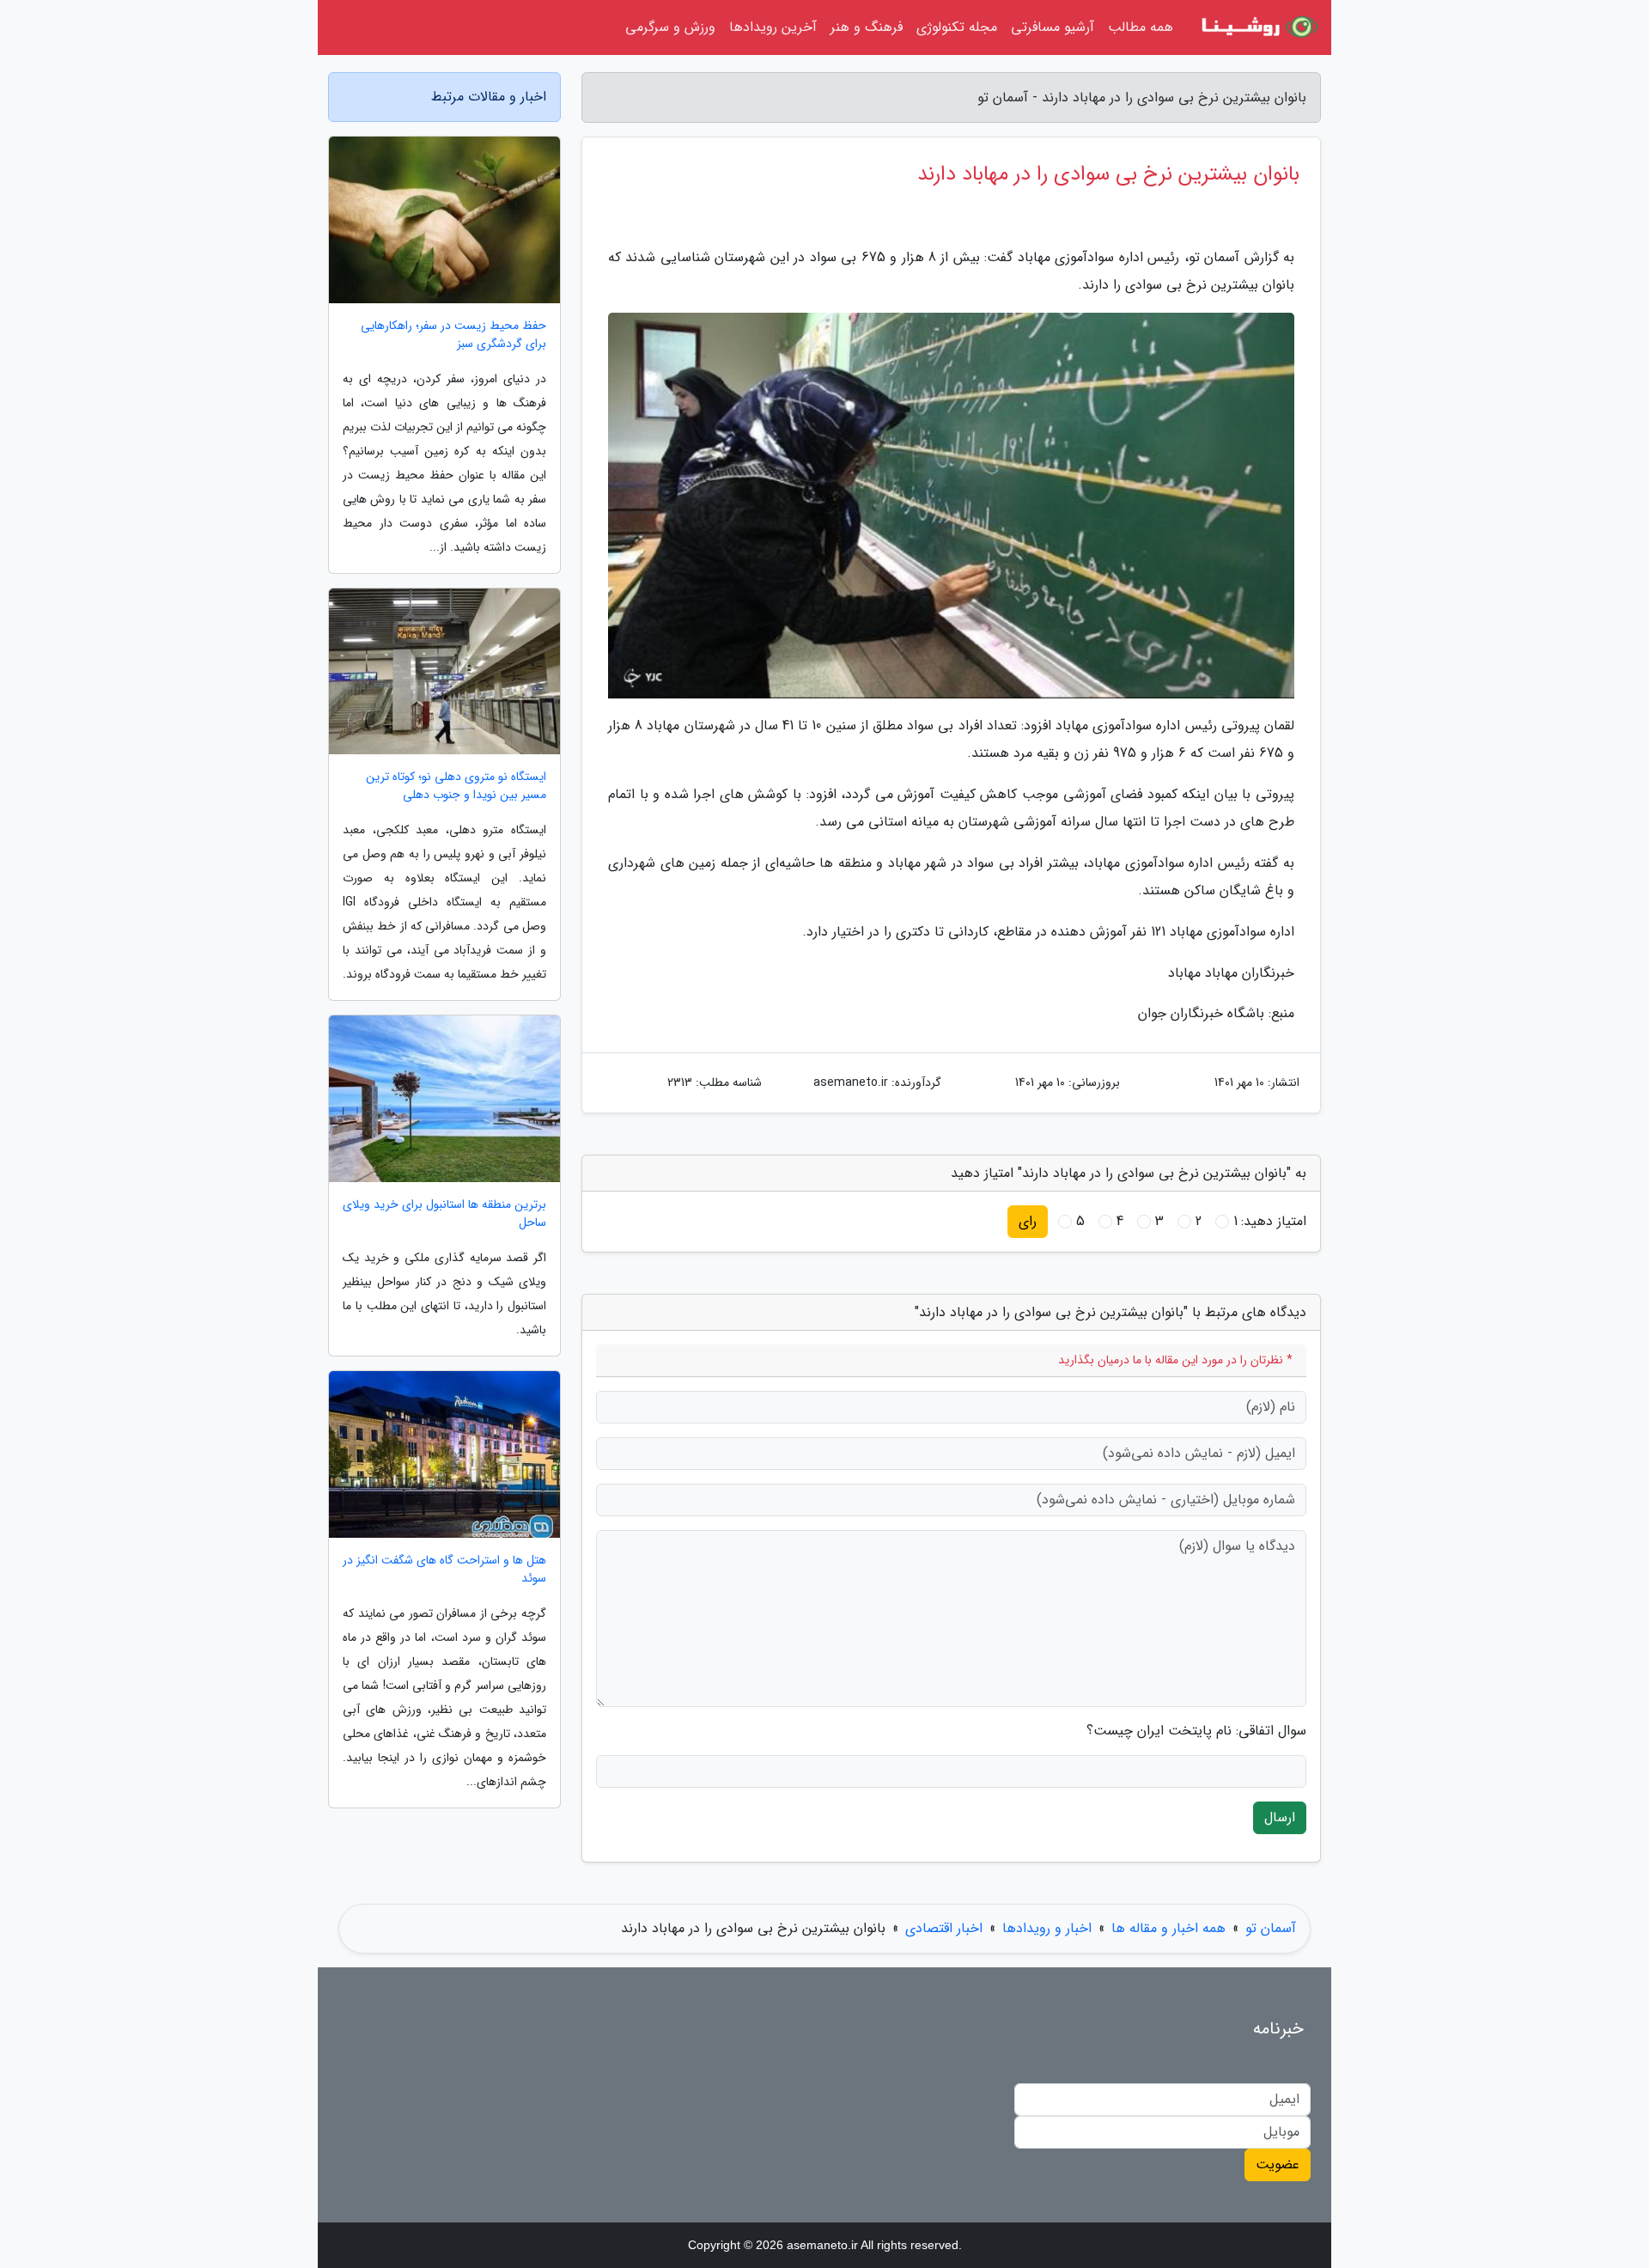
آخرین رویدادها (773, 27)
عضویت (1278, 2164)
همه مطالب (1141, 27)
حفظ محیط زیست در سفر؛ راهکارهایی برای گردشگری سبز (453, 335)
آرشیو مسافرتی (1053, 27)
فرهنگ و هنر (867, 27)
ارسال (1280, 1817)
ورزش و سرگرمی (670, 27)
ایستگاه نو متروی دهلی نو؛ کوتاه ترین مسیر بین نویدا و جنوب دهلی (456, 786)
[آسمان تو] (1257, 27)
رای (1028, 1221)
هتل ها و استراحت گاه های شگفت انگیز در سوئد (444, 1570)
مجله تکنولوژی (957, 27)
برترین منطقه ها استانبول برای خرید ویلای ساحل (444, 1214)
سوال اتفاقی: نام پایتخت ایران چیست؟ (1196, 1731)
